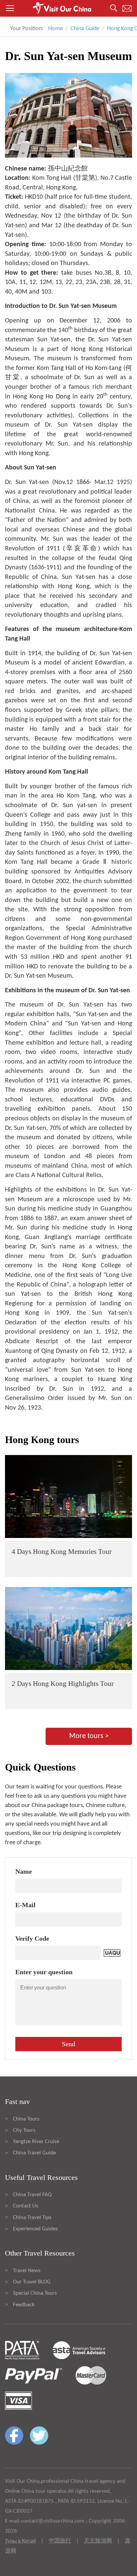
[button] (68, 8)
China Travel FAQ (32, 2195)
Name (24, 1871)
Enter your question (44, 1972)
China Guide (85, 29)
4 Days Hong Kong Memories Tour (62, 1552)
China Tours (26, 2119)
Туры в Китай (20, 2541)
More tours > (89, 1736)
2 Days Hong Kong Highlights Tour (63, 1684)
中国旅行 (60, 2541)
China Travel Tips (32, 2218)
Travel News (27, 2271)
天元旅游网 (98, 2541)
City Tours (24, 2130)
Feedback (24, 2305)
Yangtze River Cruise (36, 2142)
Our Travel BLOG (32, 2282)
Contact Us (26, 2206)
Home (56, 29)
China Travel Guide (34, 2153)
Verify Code (32, 1938)
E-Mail (25, 1905)
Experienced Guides (35, 2229)
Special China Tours (35, 2293)
